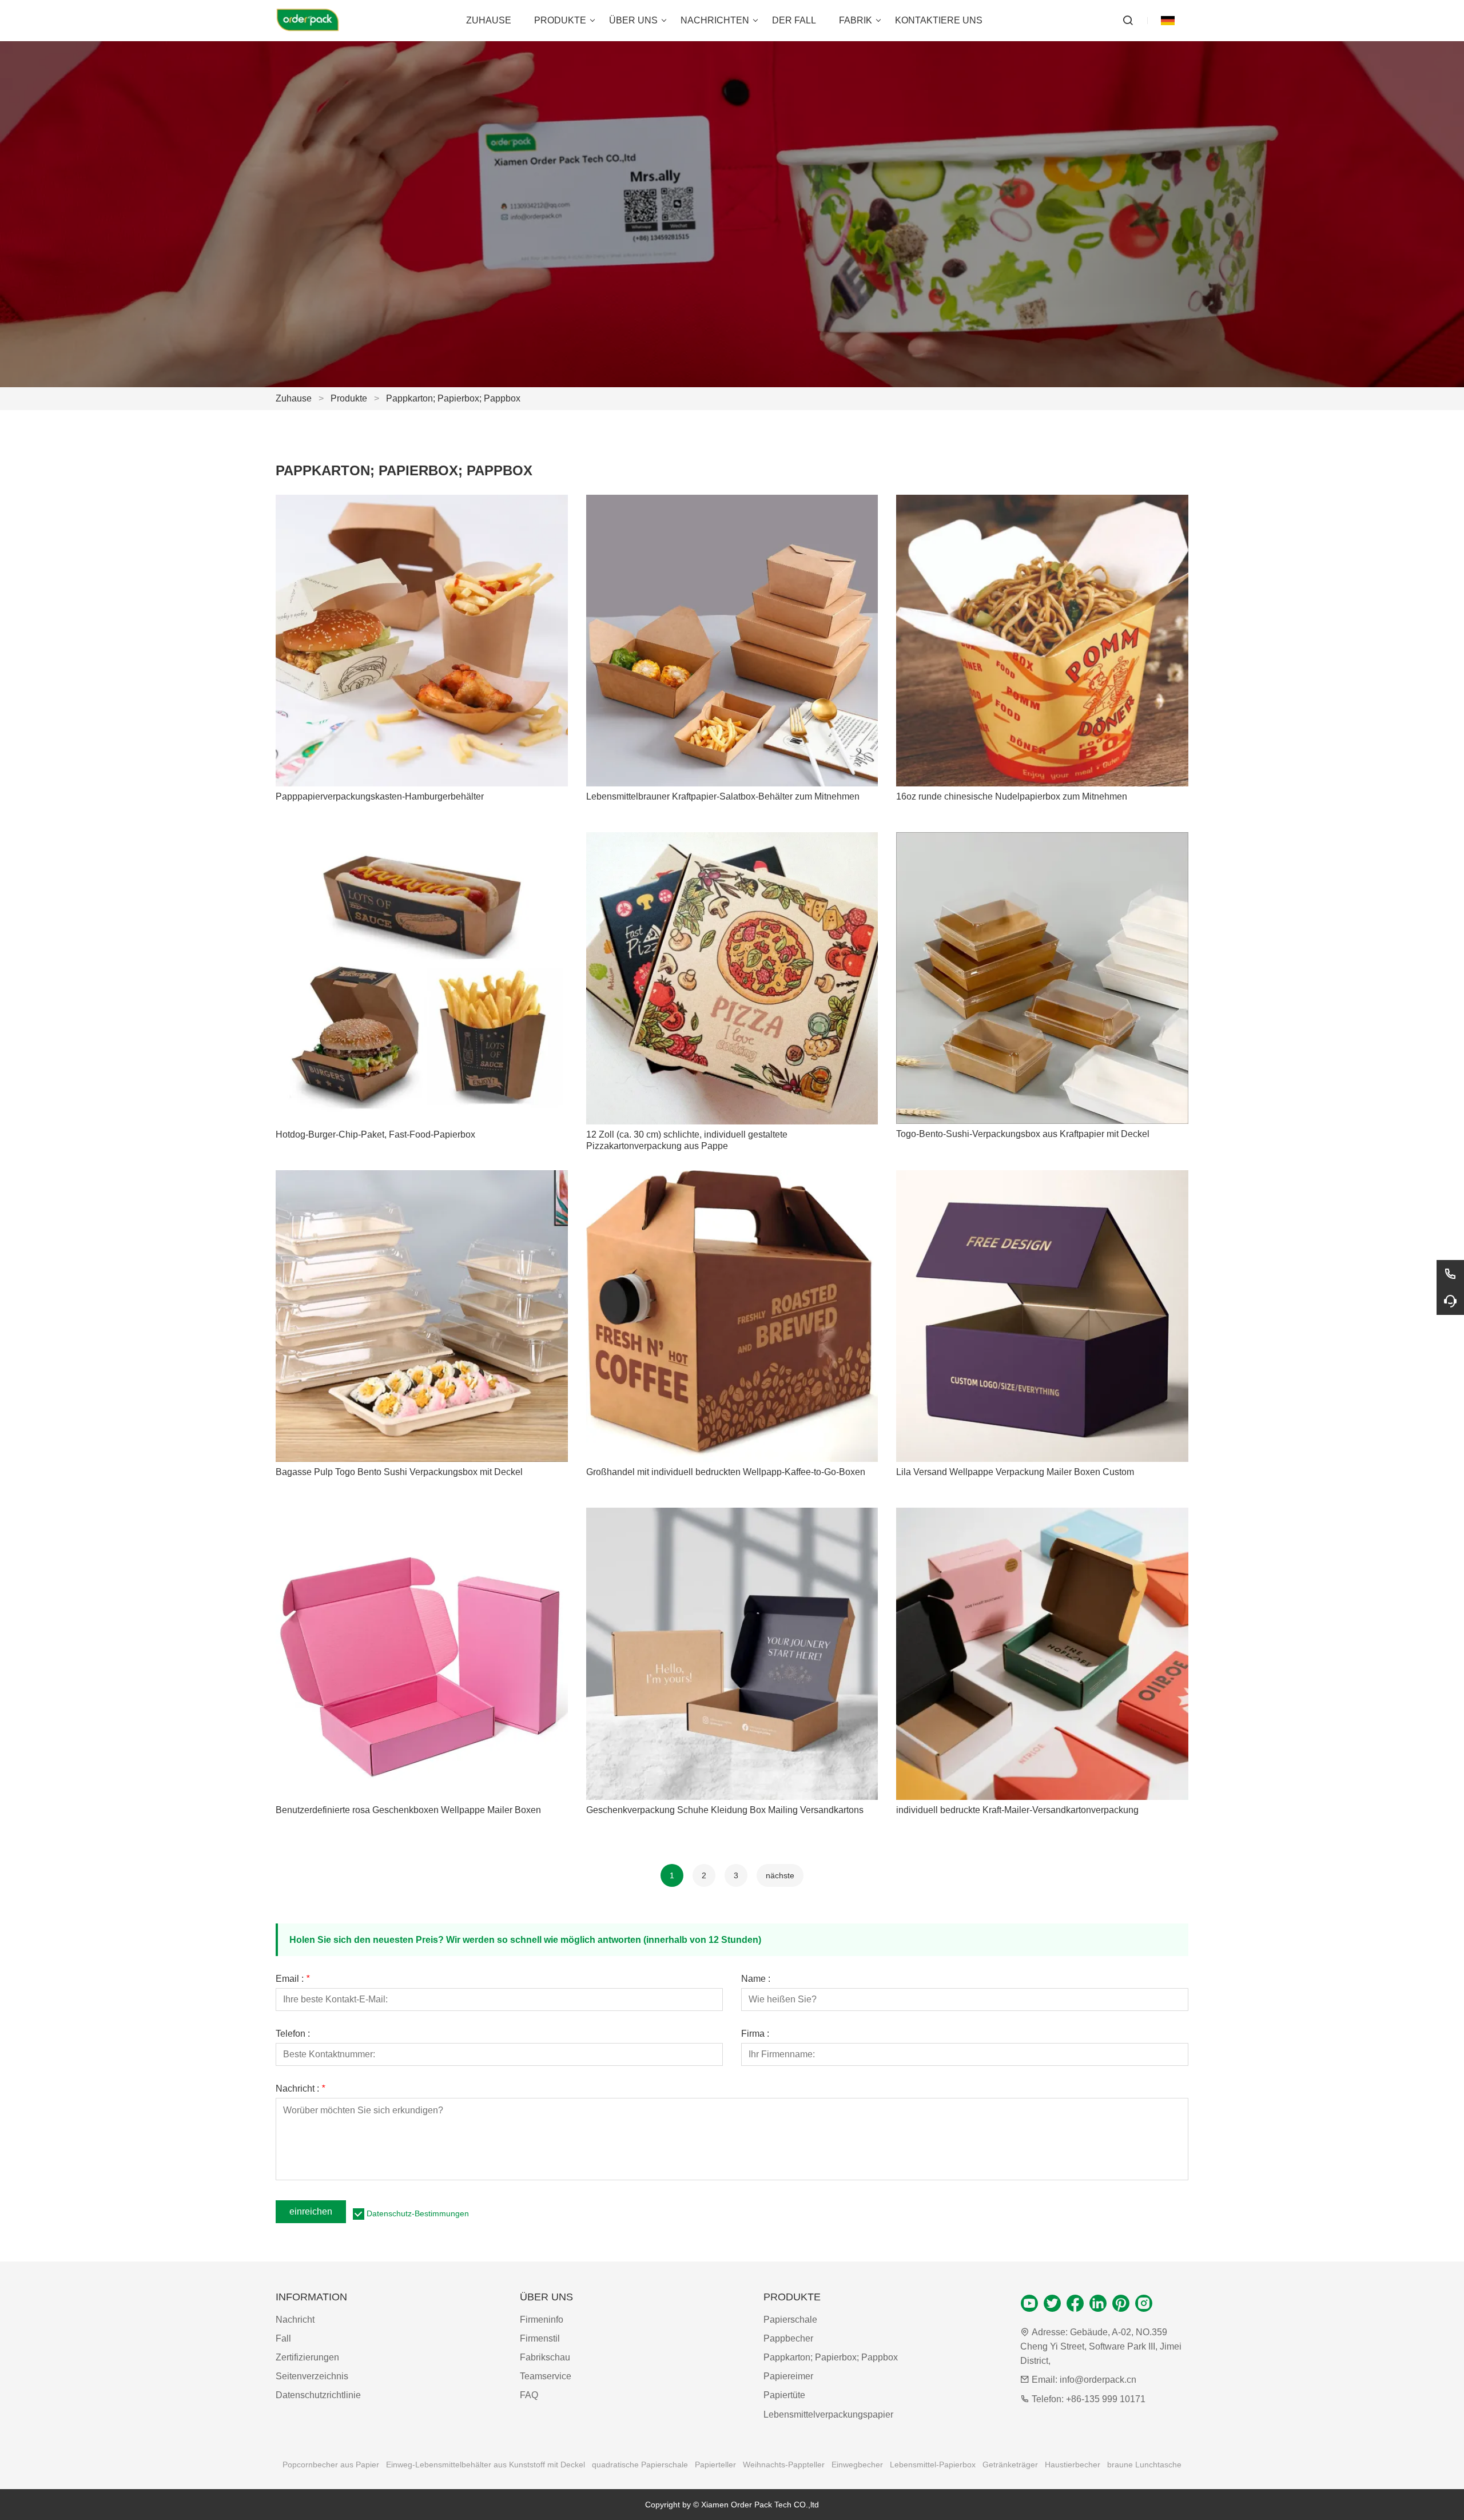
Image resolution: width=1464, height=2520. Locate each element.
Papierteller (715, 2465)
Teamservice (546, 2376)
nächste (780, 1875)
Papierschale (790, 2320)
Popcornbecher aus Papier (331, 2465)
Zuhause (294, 398)
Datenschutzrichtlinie (318, 2395)
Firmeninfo (542, 2320)
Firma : (755, 2034)
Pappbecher (788, 2338)
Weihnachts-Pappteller (784, 2465)
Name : (756, 1979)
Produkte (349, 398)
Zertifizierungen (307, 2357)
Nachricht (295, 2320)
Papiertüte (784, 2395)
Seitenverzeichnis (312, 2376)
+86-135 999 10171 (1106, 2399)
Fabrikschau (545, 2357)
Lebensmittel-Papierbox (933, 2465)
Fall (283, 2338)
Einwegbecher (857, 2465)
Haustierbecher (1073, 2465)
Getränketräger (1010, 2465)
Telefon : (293, 2034)
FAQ (529, 2395)
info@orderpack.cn (1098, 2380)
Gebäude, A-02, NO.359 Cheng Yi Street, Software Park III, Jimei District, (1101, 2346)
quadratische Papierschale (640, 2465)
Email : (293, 1979)
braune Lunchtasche (1144, 2465)
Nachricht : (300, 2089)
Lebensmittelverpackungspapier (828, 2414)
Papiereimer (788, 2376)
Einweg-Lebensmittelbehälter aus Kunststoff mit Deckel (486, 2465)
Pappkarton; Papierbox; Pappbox (453, 398)
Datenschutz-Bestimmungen (418, 2213)
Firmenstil (540, 2338)
